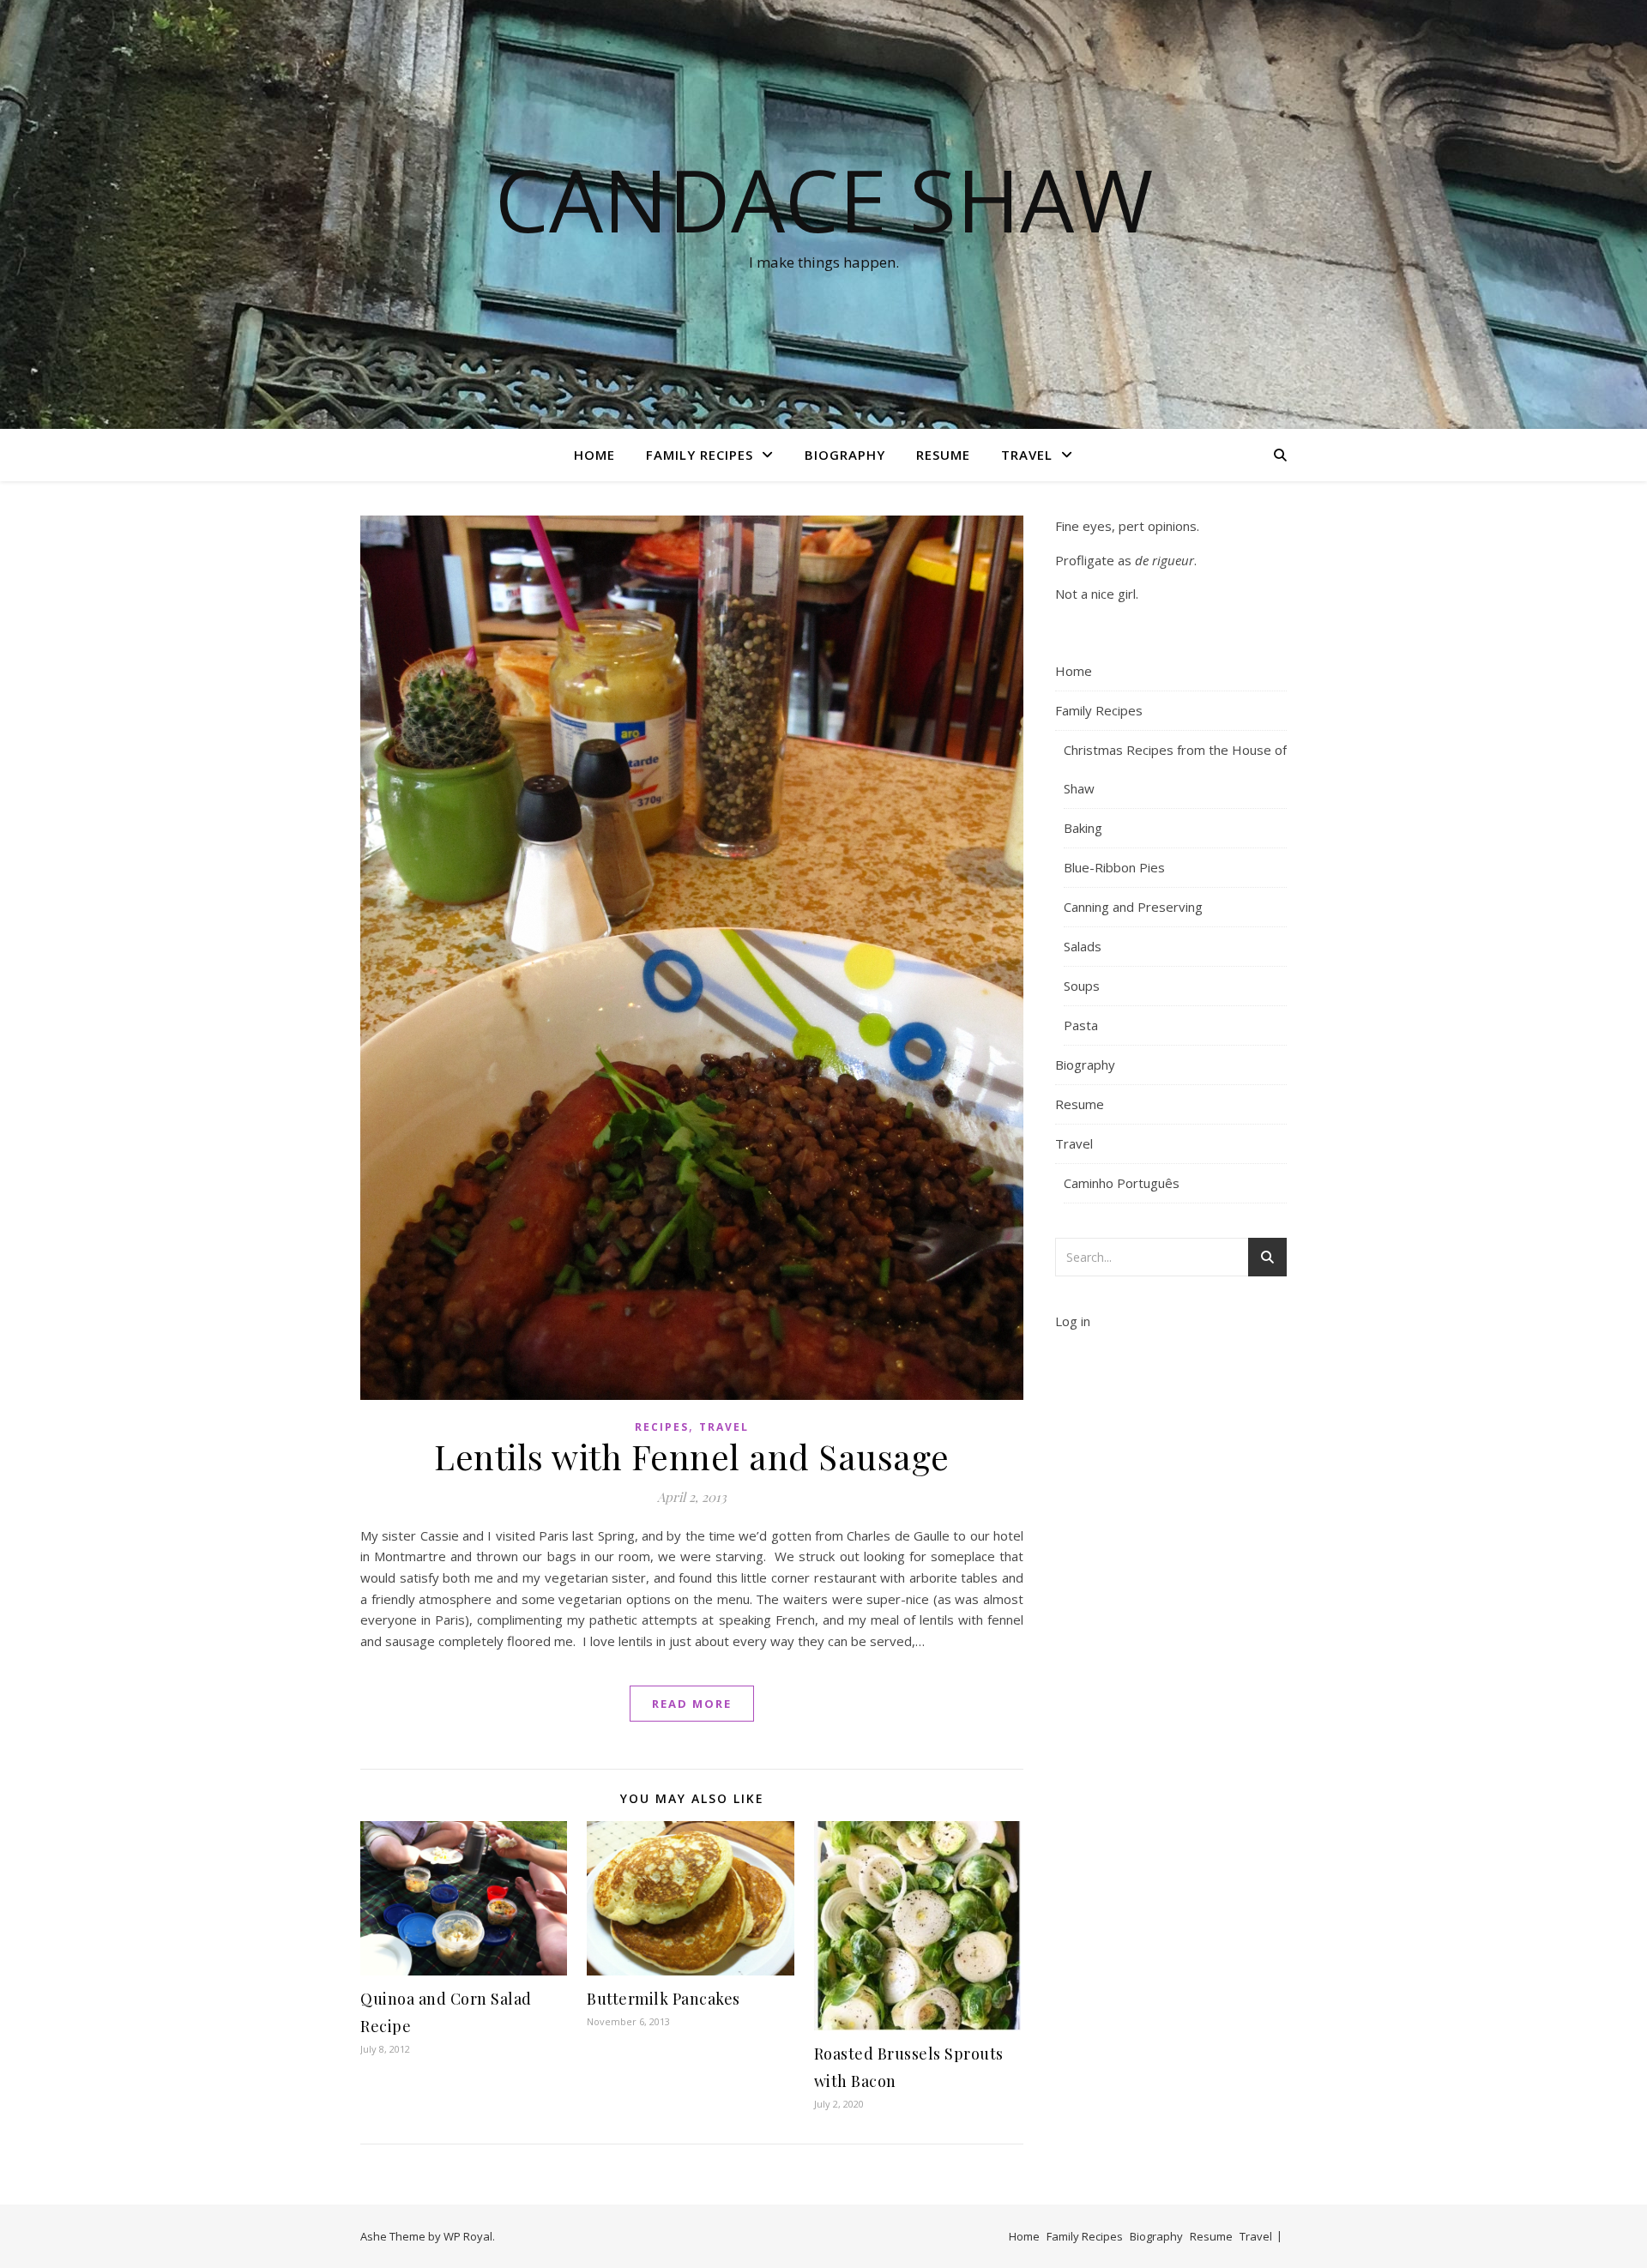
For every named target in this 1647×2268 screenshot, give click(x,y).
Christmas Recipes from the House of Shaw (1175, 769)
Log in (1073, 1321)
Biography (845, 455)
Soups (1082, 986)
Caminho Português (1122, 1183)
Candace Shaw (824, 199)
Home (594, 455)
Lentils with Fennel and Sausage (692, 1456)
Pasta (1081, 1025)
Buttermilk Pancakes (664, 1999)
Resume (943, 455)
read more (692, 1704)
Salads (1083, 946)
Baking (1083, 828)
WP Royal (468, 2236)
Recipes (662, 1427)
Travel (1027, 455)
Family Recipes (700, 455)
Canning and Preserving (1133, 907)
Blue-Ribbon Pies (1114, 867)
